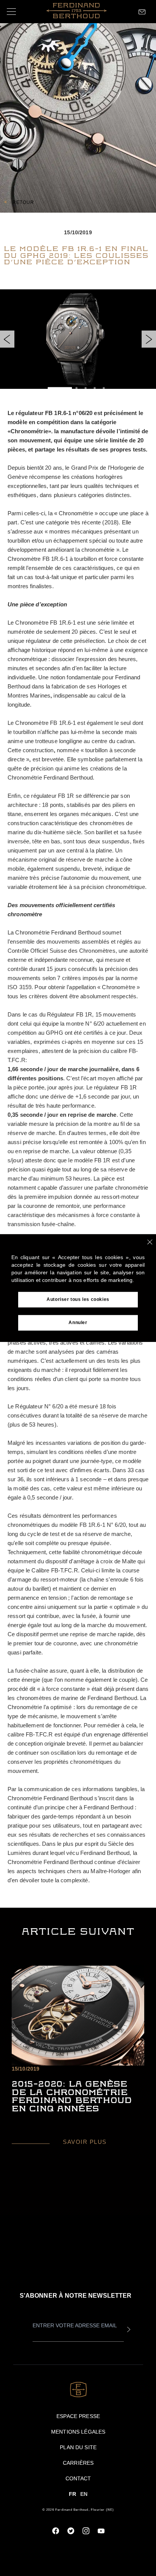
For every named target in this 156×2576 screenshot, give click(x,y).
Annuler (78, 1323)
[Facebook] (56, 2531)
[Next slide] (149, 339)
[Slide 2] (76, 388)
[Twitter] (71, 2531)
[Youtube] (101, 2531)
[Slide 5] (104, 388)
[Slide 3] (86, 388)
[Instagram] (86, 2531)
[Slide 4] (95, 388)
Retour (23, 202)
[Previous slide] (7, 339)
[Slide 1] (60, 388)
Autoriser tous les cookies (78, 1299)
